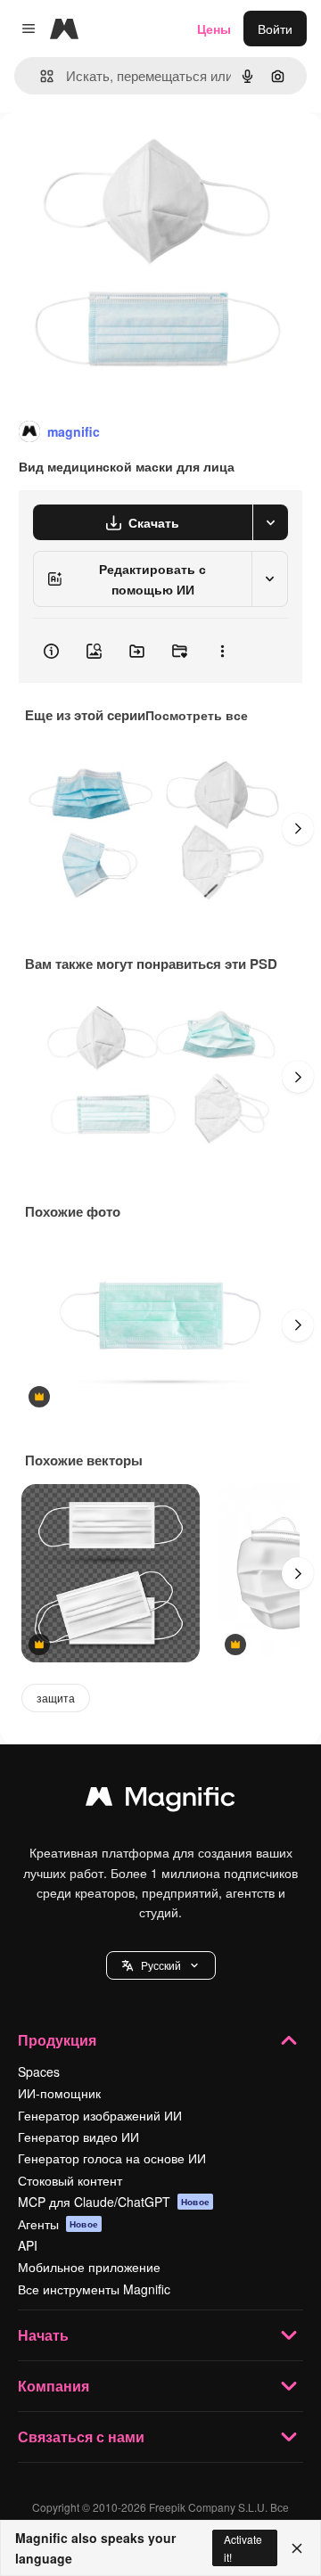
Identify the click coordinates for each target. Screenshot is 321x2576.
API (28, 2245)
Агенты (58, 2224)
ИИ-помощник (59, 2093)
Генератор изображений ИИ (100, 2115)
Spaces (39, 2071)
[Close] (297, 2548)
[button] (161, 1965)
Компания (53, 2386)
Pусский (161, 1965)
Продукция (57, 2040)
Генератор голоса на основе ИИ (112, 2158)
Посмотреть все (197, 715)
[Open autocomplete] (40, 76)
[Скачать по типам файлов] (270, 522)
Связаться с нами (81, 2437)
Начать (43, 2335)
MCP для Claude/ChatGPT (114, 2202)
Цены (214, 29)
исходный (119, 153)
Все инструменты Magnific (94, 2289)
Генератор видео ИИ (78, 2137)
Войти (275, 29)
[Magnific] (160, 1801)
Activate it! (243, 2547)
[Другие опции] (222, 651)
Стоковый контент (70, 2180)
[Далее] (298, 829)
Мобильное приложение (89, 2267)
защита (56, 1698)
